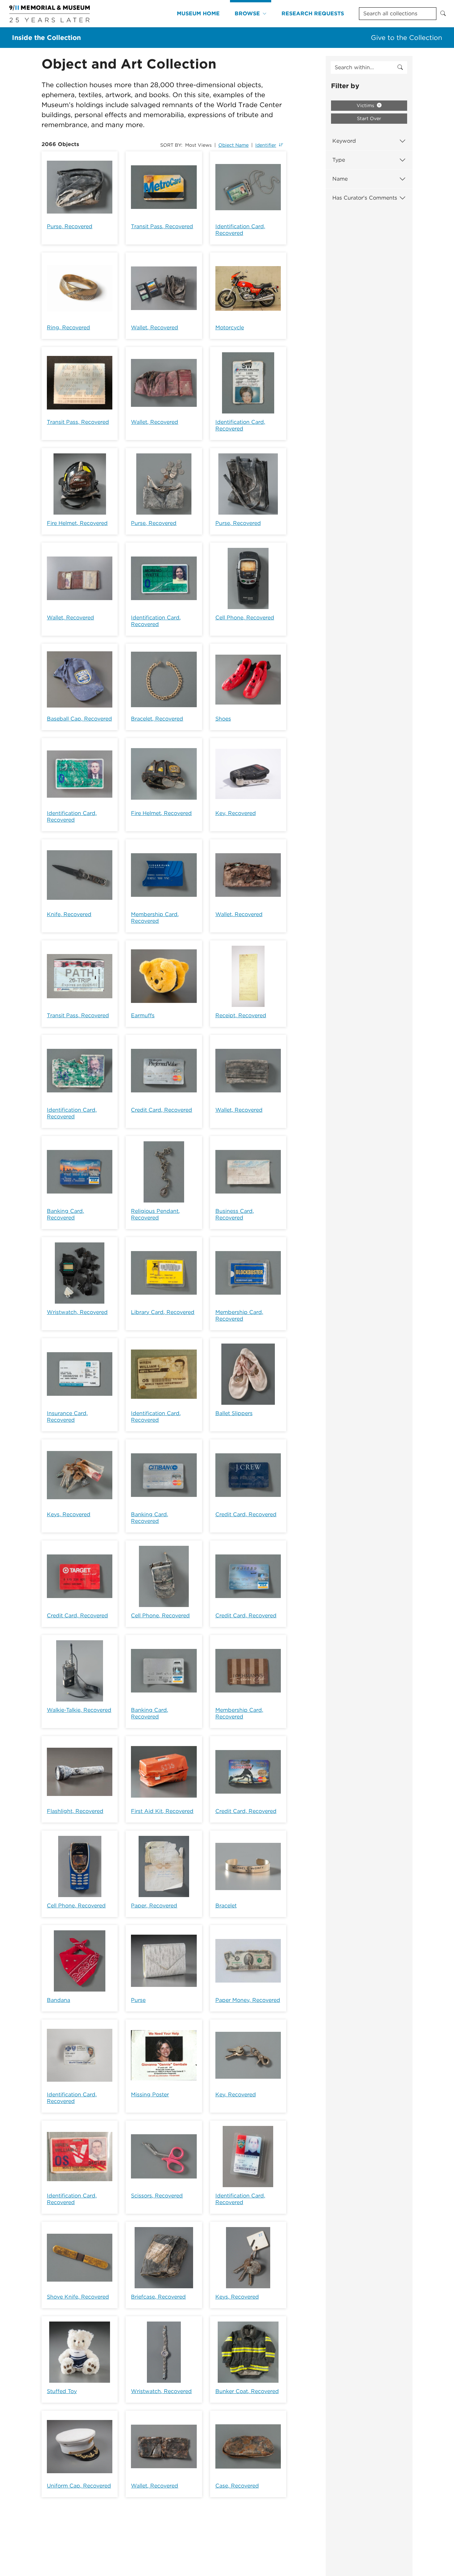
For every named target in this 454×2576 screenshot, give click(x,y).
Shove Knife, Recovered (78, 2297)
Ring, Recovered (68, 327)
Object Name (233, 145)
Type (339, 160)
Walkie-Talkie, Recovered (79, 1710)
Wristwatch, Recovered (77, 1312)
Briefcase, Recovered (158, 2297)
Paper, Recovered (154, 1906)
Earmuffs (143, 1015)
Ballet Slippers (234, 1413)
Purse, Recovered (70, 226)
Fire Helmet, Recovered (77, 523)
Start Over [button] (369, 118)
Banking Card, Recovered (65, 1214)
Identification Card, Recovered (240, 230)
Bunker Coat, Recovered (247, 2391)
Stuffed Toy (62, 2391)
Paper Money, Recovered (248, 2000)
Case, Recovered (237, 2486)
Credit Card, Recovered (162, 1110)
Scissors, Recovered (157, 2196)
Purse (138, 2000)
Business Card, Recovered (235, 1214)
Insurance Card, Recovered (67, 1417)
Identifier (266, 145)
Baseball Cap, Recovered (79, 719)
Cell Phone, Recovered (245, 618)
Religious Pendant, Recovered (155, 1214)
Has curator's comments (365, 198)
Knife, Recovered (69, 914)
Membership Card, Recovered (155, 918)
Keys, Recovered (69, 1514)
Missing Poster (150, 2094)
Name (340, 179)
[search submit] (400, 68)
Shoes (223, 719)
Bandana (58, 2000)
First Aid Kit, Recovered (162, 1811)
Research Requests (313, 13)
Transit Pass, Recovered (162, 226)
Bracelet (226, 1906)
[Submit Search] (443, 14)
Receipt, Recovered (241, 1015)
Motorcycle (230, 327)
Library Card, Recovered (163, 1312)
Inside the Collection (46, 38)
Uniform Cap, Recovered (79, 2486)
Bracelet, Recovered (157, 719)
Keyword (344, 141)
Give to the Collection (406, 38)
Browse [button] (247, 13)
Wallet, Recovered (155, 327)
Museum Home (198, 13)
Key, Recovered (236, 813)
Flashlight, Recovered (75, 1811)
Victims (366, 105)
